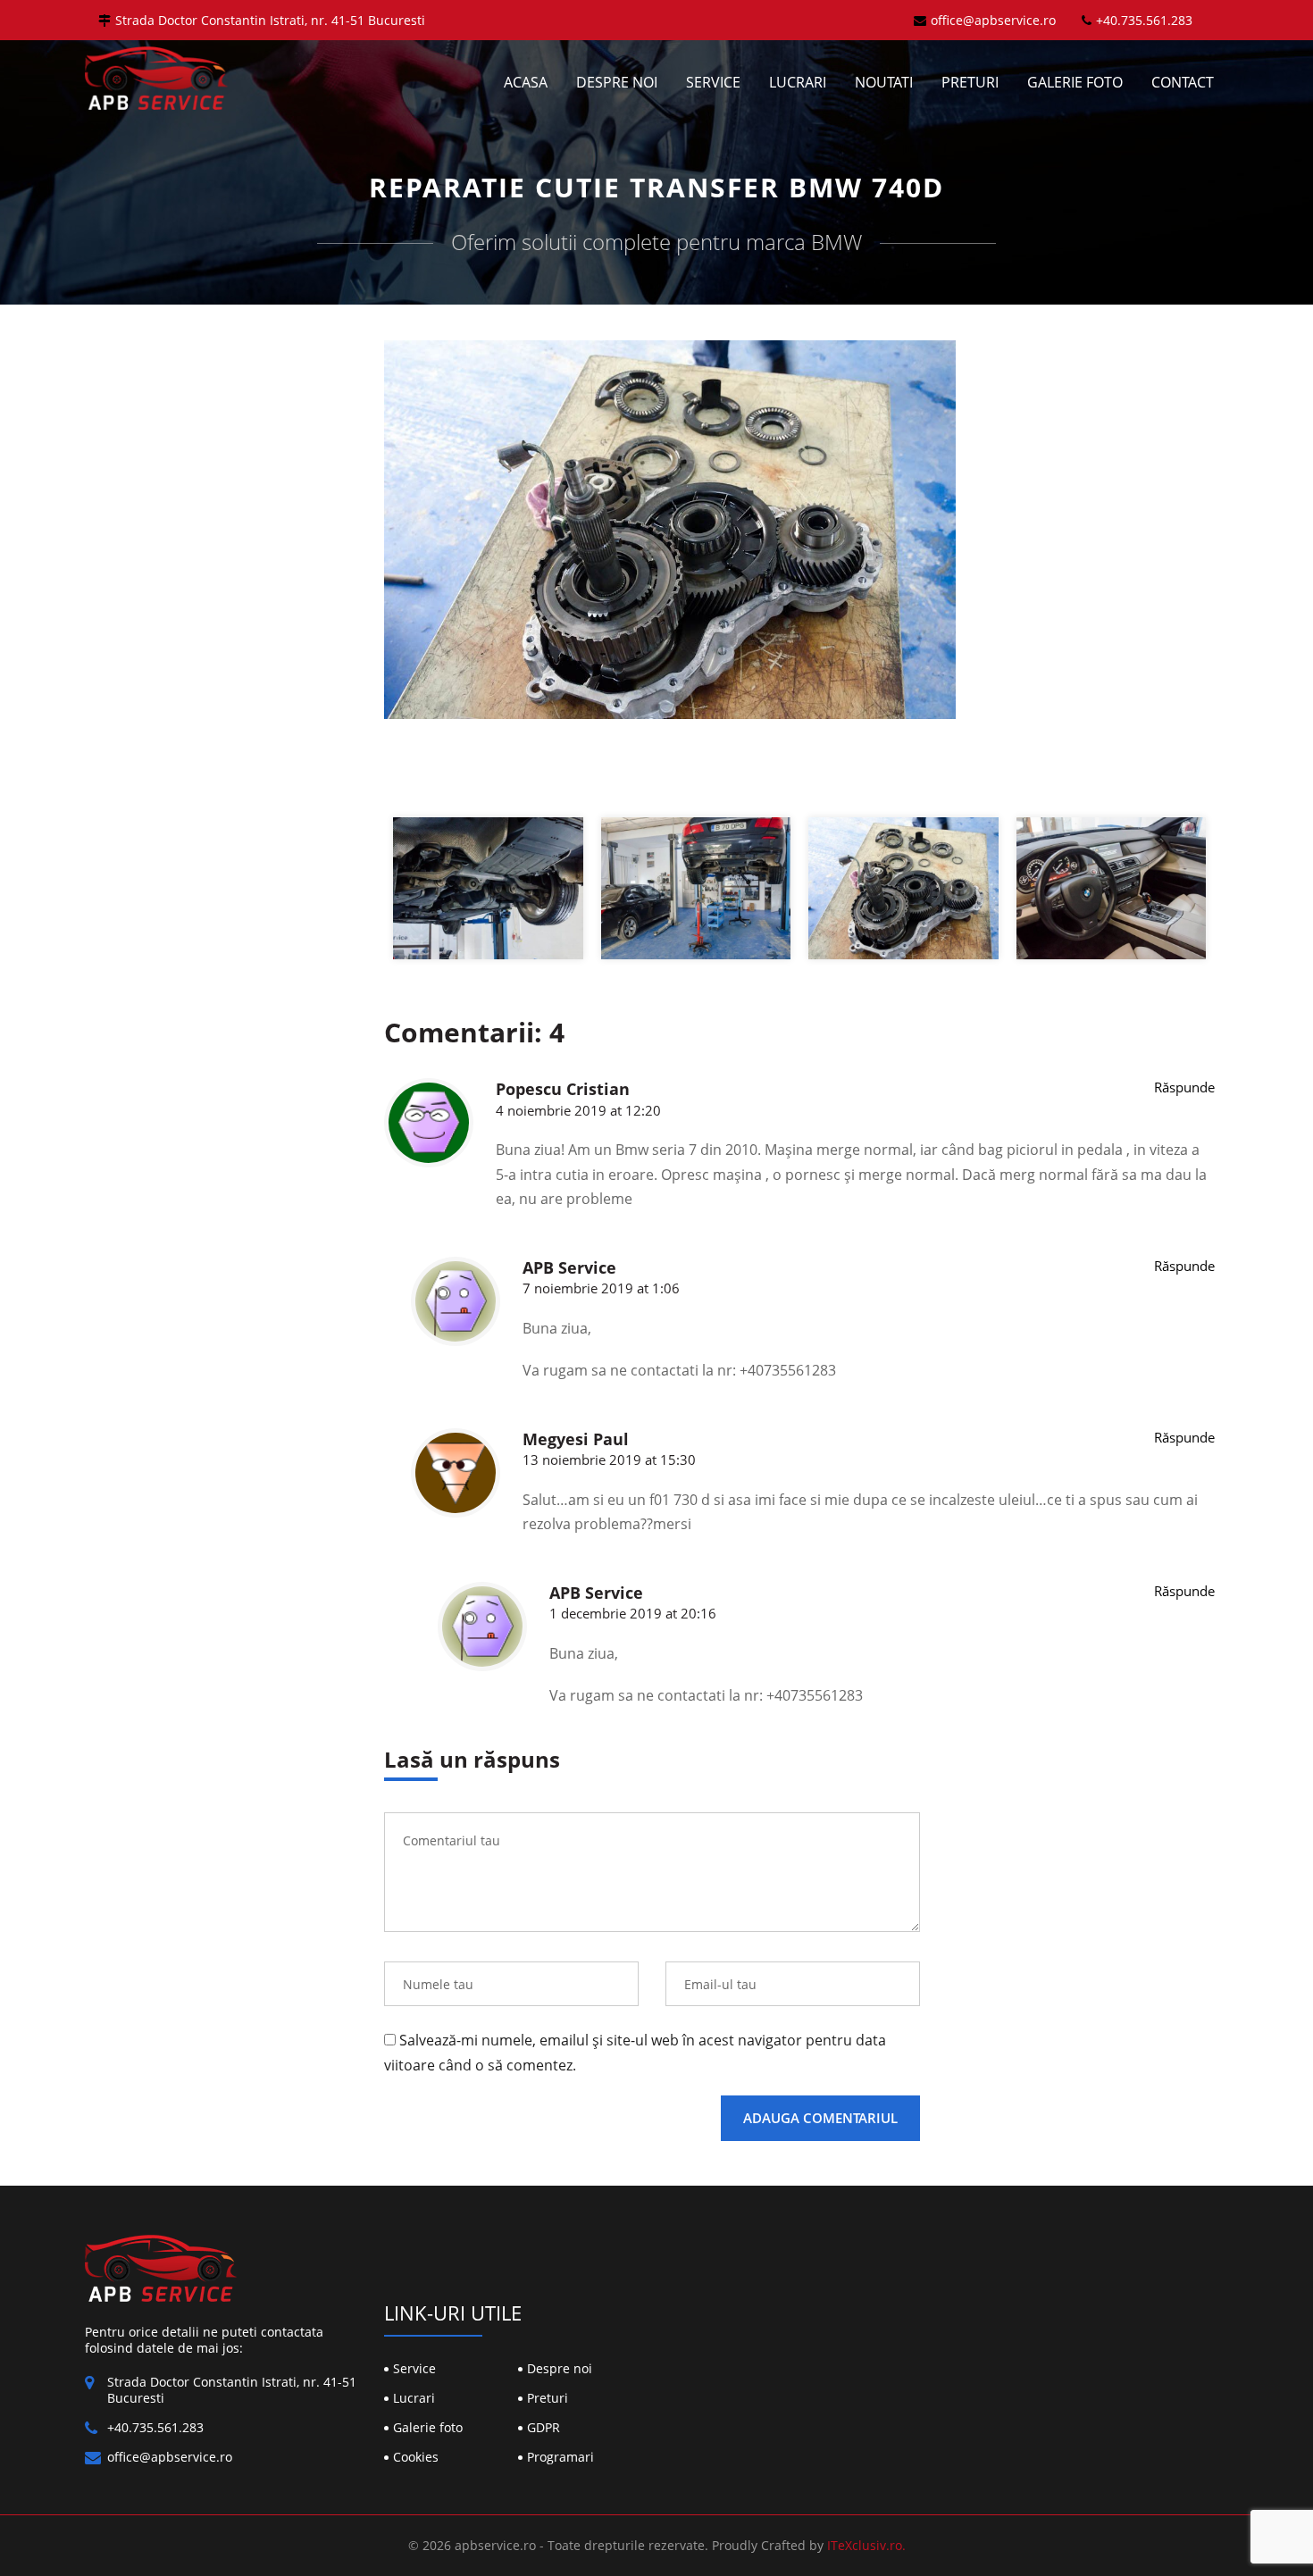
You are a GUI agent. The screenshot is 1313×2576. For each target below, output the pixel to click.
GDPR (544, 2427)
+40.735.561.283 (1144, 20)
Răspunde (1184, 1087)
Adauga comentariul (820, 2118)
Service (713, 82)
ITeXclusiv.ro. (866, 2545)
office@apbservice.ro (993, 20)
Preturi (970, 82)
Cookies (416, 2457)
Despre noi (617, 82)
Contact (1183, 82)
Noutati (884, 82)
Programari (560, 2457)
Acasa (526, 82)
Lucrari (798, 82)
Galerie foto (1075, 82)
